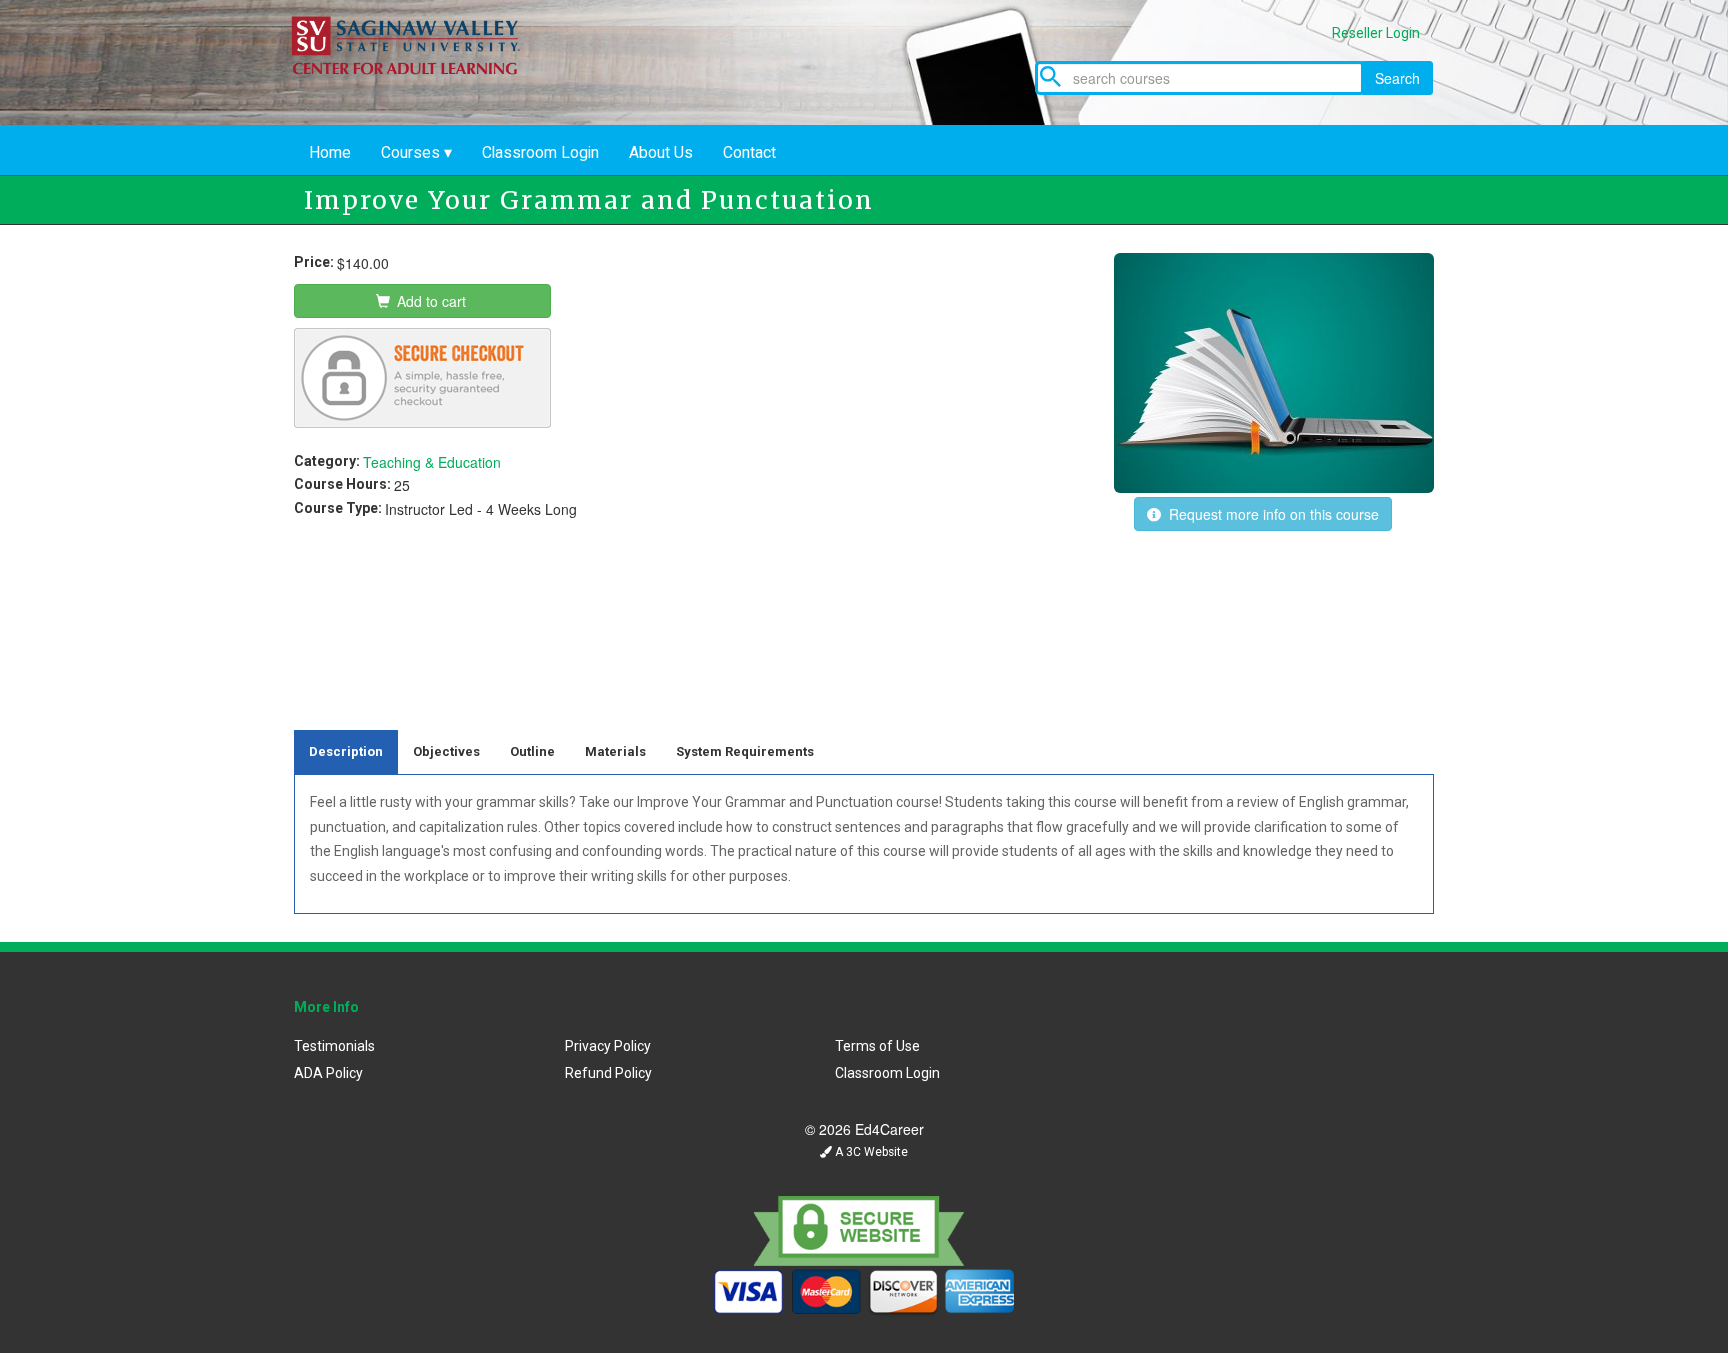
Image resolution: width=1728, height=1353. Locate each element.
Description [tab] (346, 751)
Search (1397, 78)
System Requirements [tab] (745, 751)
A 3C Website (870, 1152)
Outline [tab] (532, 751)
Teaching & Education (432, 462)
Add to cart (429, 301)
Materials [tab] (615, 751)
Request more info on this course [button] (1270, 514)
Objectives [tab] (446, 751)
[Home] (419, 115)
